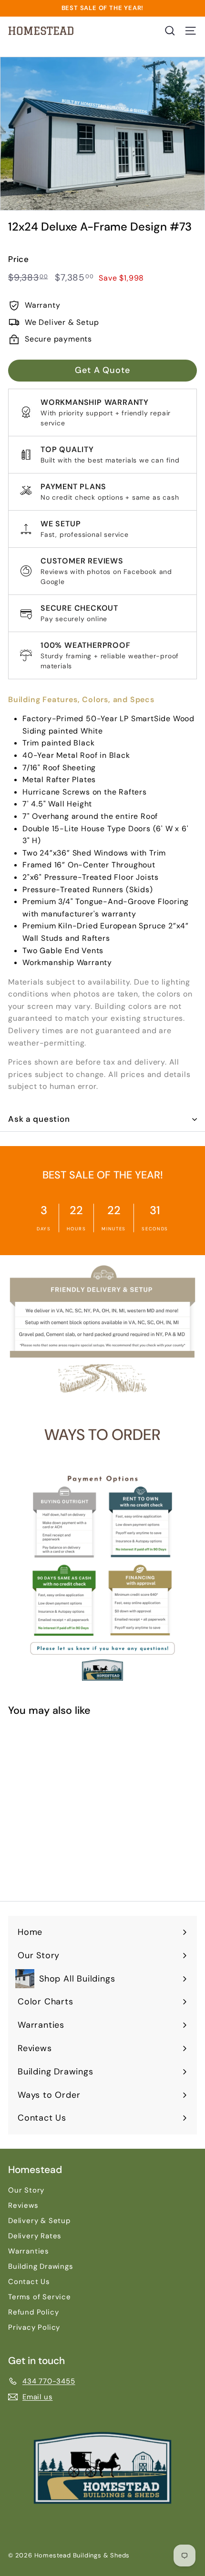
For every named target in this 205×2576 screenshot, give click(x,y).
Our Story (26, 2190)
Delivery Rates (35, 2236)
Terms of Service (40, 2297)
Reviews (23, 2205)
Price (19, 259)
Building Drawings (41, 2266)
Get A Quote (102, 370)
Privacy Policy (34, 2327)
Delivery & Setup (39, 2221)
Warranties (29, 2251)
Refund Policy (33, 2312)
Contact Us (29, 2282)
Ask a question (39, 1119)
